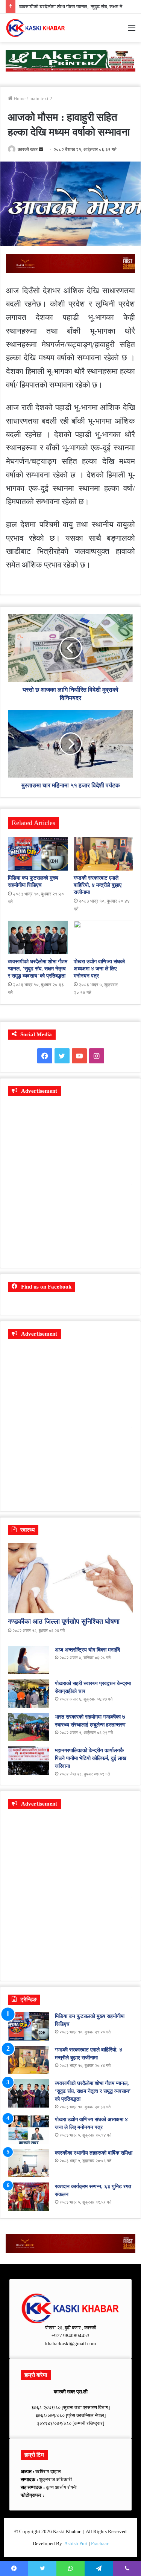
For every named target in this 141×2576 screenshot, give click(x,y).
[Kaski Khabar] (36, 28)
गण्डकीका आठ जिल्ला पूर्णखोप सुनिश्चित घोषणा (64, 1621)
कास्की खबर (28, 149)
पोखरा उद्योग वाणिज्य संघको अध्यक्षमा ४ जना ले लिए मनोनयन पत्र (99, 969)
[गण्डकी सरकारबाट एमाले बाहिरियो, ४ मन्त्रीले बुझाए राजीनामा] (104, 853)
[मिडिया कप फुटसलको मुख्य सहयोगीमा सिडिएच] (38, 853)
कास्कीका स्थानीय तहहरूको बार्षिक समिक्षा (94, 2153)
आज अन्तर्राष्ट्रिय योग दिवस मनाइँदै (87, 1650)
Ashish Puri (76, 2543)
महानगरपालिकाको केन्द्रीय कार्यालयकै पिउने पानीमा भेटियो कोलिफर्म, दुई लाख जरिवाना (91, 1758)
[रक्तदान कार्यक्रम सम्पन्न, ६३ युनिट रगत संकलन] (29, 2197)
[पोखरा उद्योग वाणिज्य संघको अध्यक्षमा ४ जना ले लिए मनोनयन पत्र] (104, 937)
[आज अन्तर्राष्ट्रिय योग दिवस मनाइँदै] (29, 1660)
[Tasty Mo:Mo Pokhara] (70, 60)
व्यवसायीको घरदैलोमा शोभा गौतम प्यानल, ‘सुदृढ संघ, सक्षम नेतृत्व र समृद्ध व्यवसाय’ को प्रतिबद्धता (38, 969)
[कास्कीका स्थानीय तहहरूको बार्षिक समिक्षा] (29, 2163)
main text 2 (41, 98)
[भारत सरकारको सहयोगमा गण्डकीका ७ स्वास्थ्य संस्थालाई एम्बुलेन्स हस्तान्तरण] (29, 1727)
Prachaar (100, 2543)
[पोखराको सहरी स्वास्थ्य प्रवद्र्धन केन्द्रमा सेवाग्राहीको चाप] (29, 1694)
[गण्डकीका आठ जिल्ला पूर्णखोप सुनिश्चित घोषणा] (70, 1578)
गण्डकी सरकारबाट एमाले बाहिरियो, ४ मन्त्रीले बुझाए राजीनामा (98, 885)
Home (19, 98)
